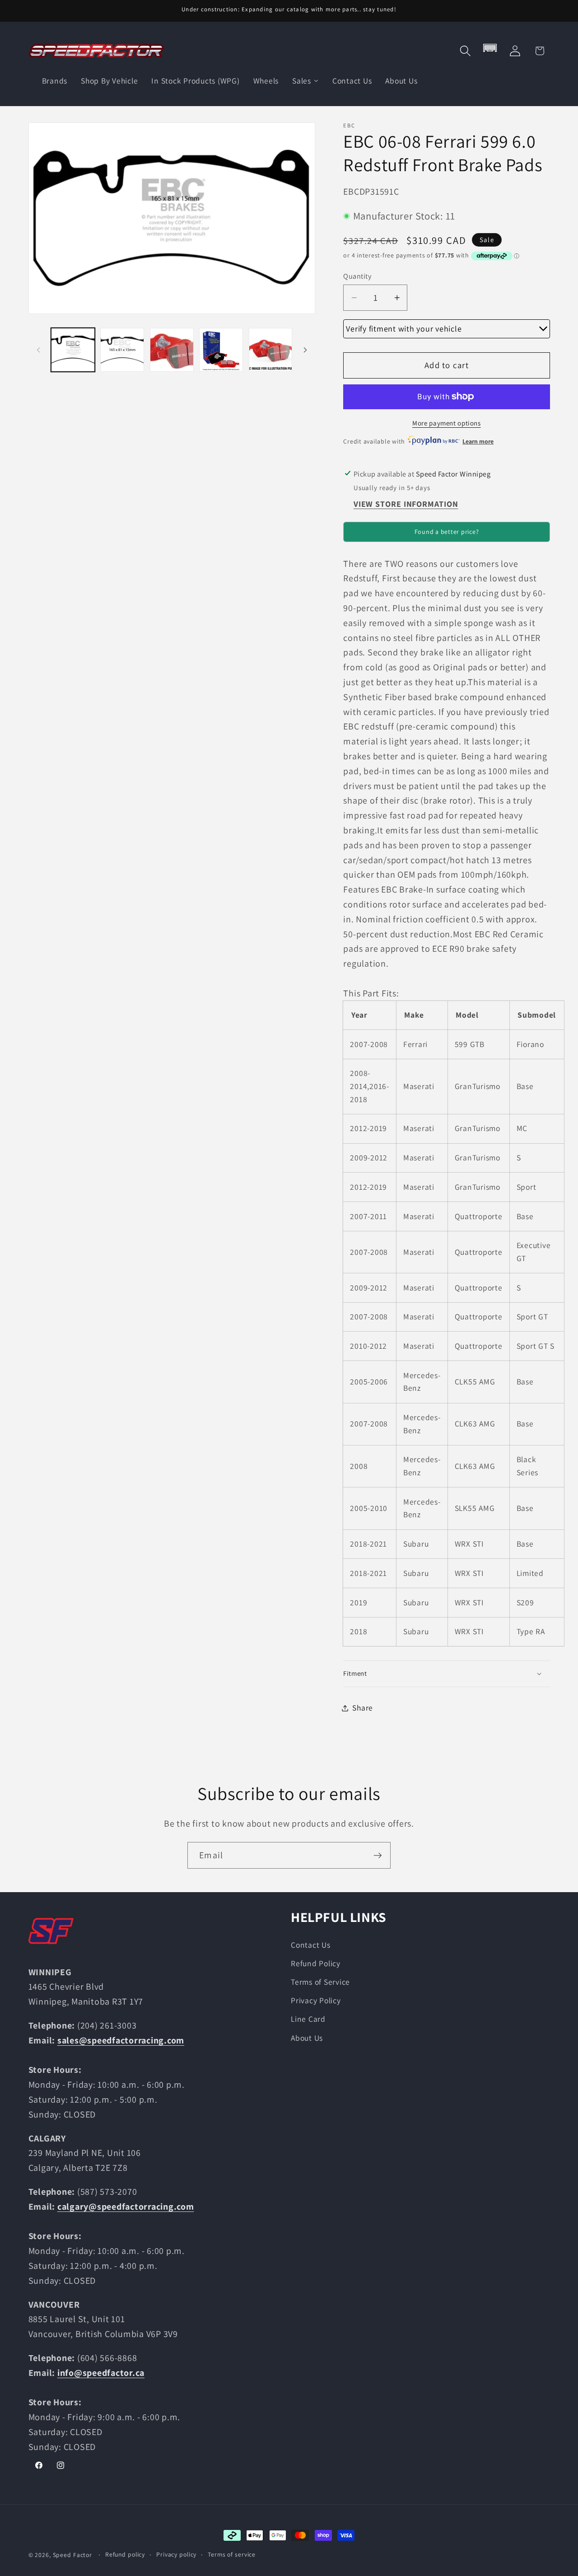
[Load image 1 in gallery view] (73, 350)
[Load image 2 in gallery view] (122, 350)
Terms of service (232, 2554)
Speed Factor (73, 2555)
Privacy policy (176, 2554)
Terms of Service (320, 1982)
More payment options (447, 423)
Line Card (308, 2019)
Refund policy (125, 2554)
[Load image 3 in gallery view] (172, 350)
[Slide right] (305, 350)
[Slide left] (38, 350)
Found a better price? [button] (447, 532)
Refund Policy (316, 1963)
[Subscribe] (378, 1855)
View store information (406, 504)
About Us (307, 2038)
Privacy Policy (316, 2000)
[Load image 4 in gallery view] (221, 350)
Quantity (357, 276)
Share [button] (363, 1708)
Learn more (478, 441)
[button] (465, 51)
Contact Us (311, 1945)
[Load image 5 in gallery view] (271, 350)
